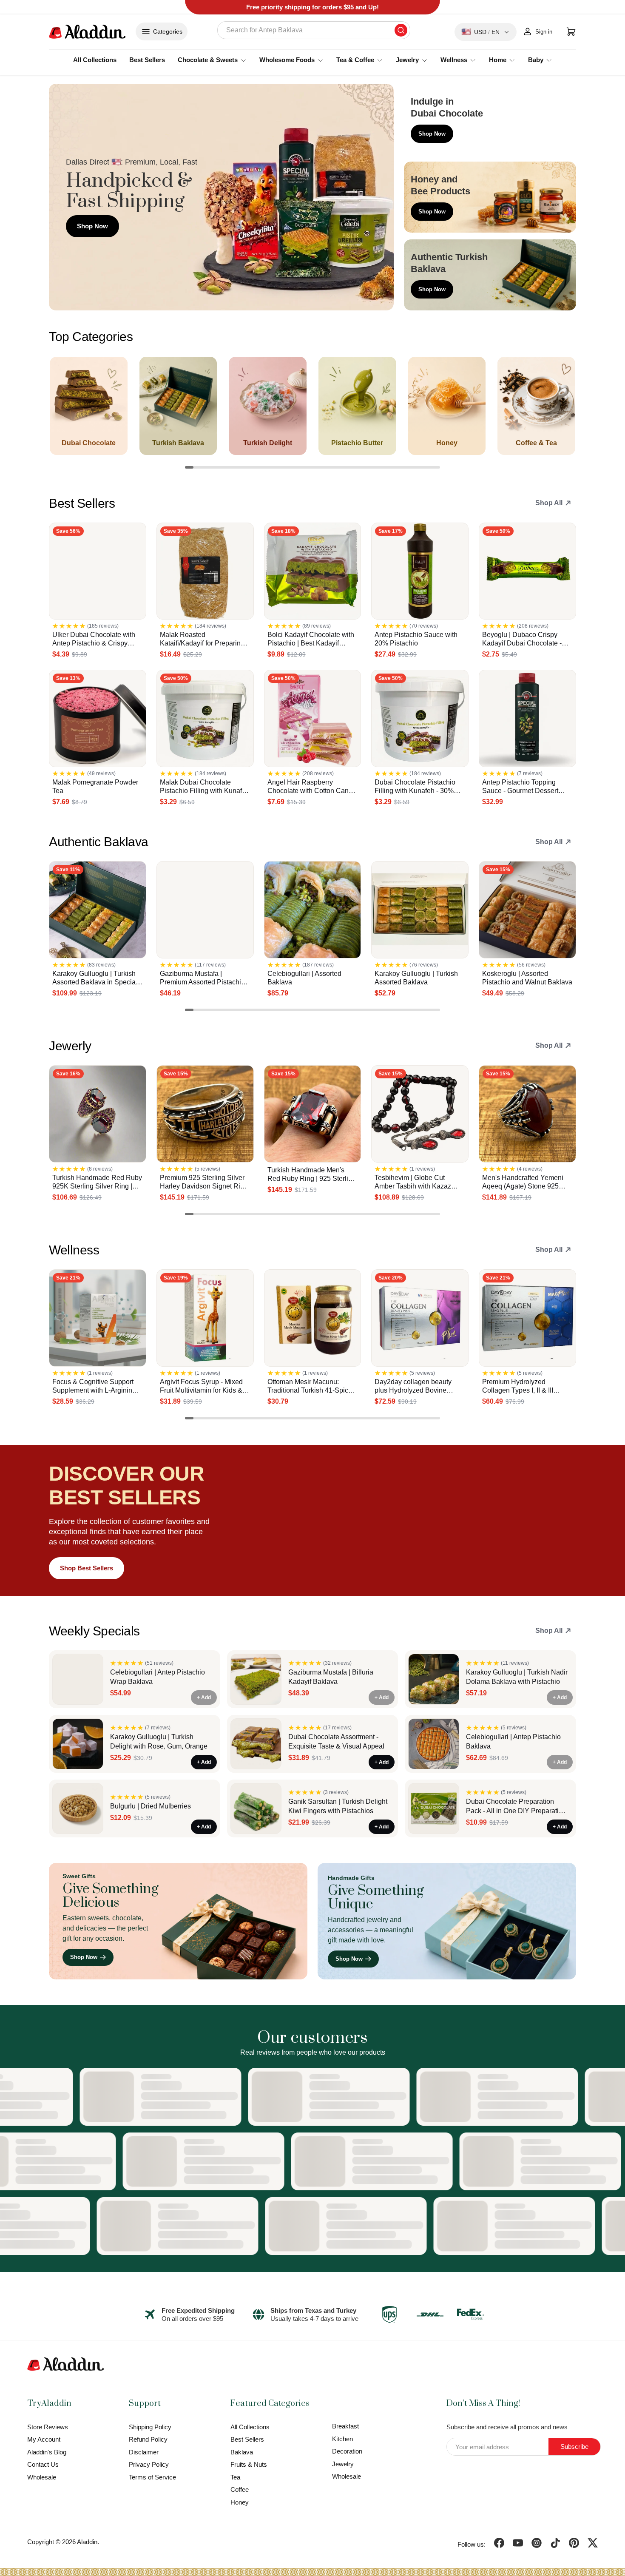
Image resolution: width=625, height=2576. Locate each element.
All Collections (95, 60)
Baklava (242, 2452)
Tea (235, 2477)
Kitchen (342, 2439)
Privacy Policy (149, 2464)
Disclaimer (144, 2452)
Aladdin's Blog (47, 2452)
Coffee (240, 2489)
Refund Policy (148, 2439)
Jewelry (343, 2464)
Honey (240, 2502)
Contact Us (43, 2464)
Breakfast (345, 2426)
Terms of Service (152, 2477)
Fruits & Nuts (249, 2464)
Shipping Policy (150, 2427)
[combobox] (314, 30)
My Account (44, 2439)
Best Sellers (147, 60)
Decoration (347, 2451)
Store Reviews (48, 2427)
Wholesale (42, 2477)
